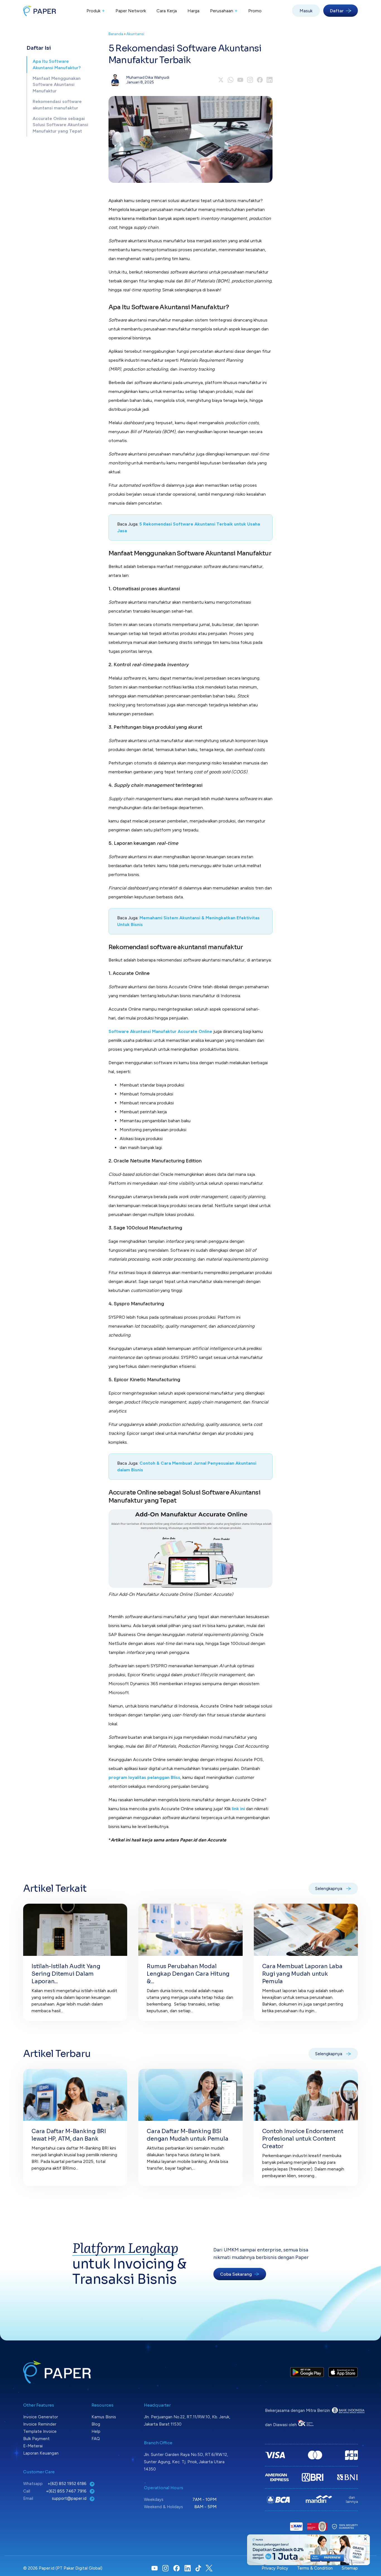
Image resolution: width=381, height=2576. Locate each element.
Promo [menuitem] (255, 11)
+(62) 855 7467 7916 (67, 2491)
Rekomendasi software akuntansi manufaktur (57, 105)
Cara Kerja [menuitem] (167, 11)
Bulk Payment (36, 2439)
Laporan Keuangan (41, 2453)
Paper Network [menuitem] (131, 11)
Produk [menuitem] (96, 11)
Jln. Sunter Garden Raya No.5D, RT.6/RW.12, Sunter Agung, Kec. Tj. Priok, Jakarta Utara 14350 (186, 2462)
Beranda (116, 34)
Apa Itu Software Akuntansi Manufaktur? (57, 64)
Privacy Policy (275, 2568)
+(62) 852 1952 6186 (68, 2484)
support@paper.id (70, 2498)
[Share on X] (221, 80)
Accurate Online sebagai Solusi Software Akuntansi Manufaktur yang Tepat (60, 125)
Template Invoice (40, 2431)
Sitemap (350, 2568)
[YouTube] (240, 80)
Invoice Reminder (40, 2424)
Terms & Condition (315, 2568)
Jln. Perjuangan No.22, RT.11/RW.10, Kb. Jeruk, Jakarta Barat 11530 (187, 2421)
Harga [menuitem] (193, 11)
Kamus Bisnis (104, 2417)
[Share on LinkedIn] (270, 80)
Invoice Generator (41, 2417)
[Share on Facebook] (260, 80)
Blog (96, 2424)
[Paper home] (40, 11)
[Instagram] (250, 80)
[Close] (365, 2539)
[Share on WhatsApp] (231, 80)
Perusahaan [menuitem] (224, 11)
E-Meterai (33, 2446)
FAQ (96, 2439)
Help (96, 2431)
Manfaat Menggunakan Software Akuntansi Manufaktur (57, 85)
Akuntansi (135, 34)
